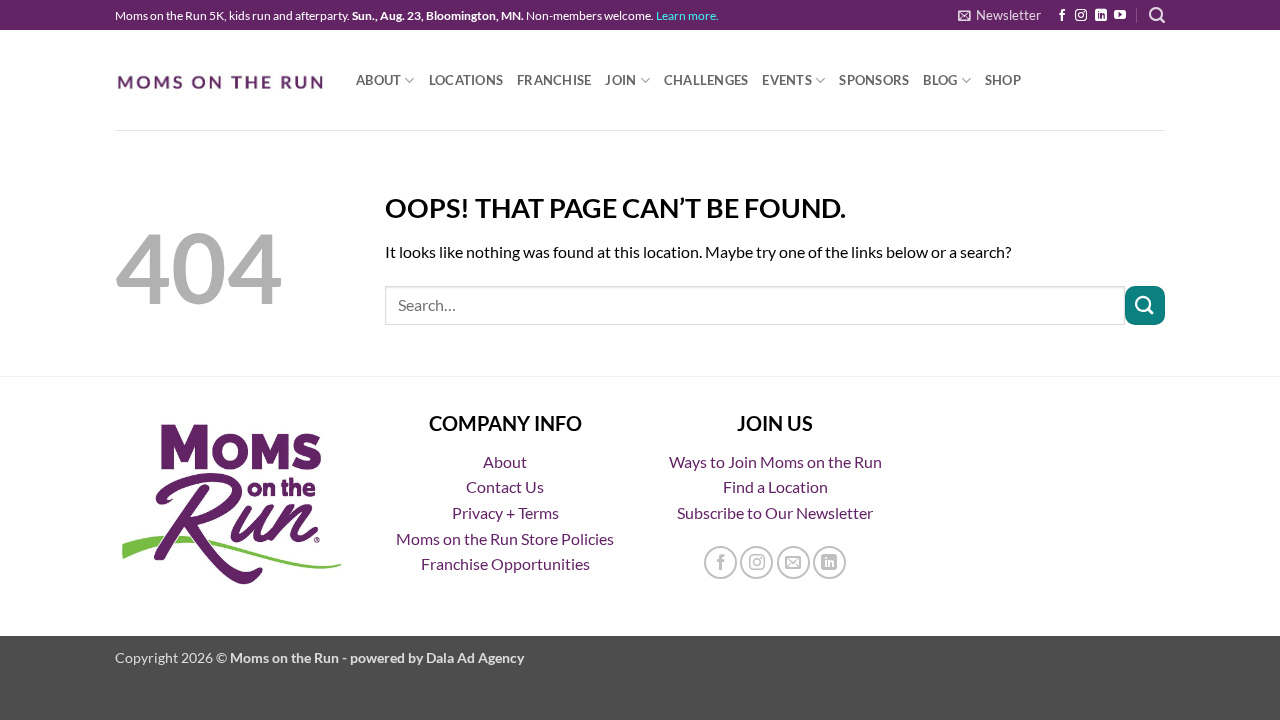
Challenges (706, 80)
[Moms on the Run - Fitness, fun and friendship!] (220, 80)
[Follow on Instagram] (1081, 16)
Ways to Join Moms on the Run (775, 461)
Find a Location (775, 486)
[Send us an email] (793, 562)
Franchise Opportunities (505, 563)
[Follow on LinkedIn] (1101, 16)
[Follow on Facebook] (1062, 16)
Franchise (554, 80)
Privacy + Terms (505, 512)
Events (787, 80)
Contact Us (505, 486)
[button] (999, 15)
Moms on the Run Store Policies (505, 538)
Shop (1003, 80)
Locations (466, 80)
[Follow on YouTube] (1120, 16)
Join (620, 80)
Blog (940, 80)
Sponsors (874, 80)
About (378, 80)
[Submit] (1145, 305)
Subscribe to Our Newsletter (775, 512)
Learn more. (687, 15)
